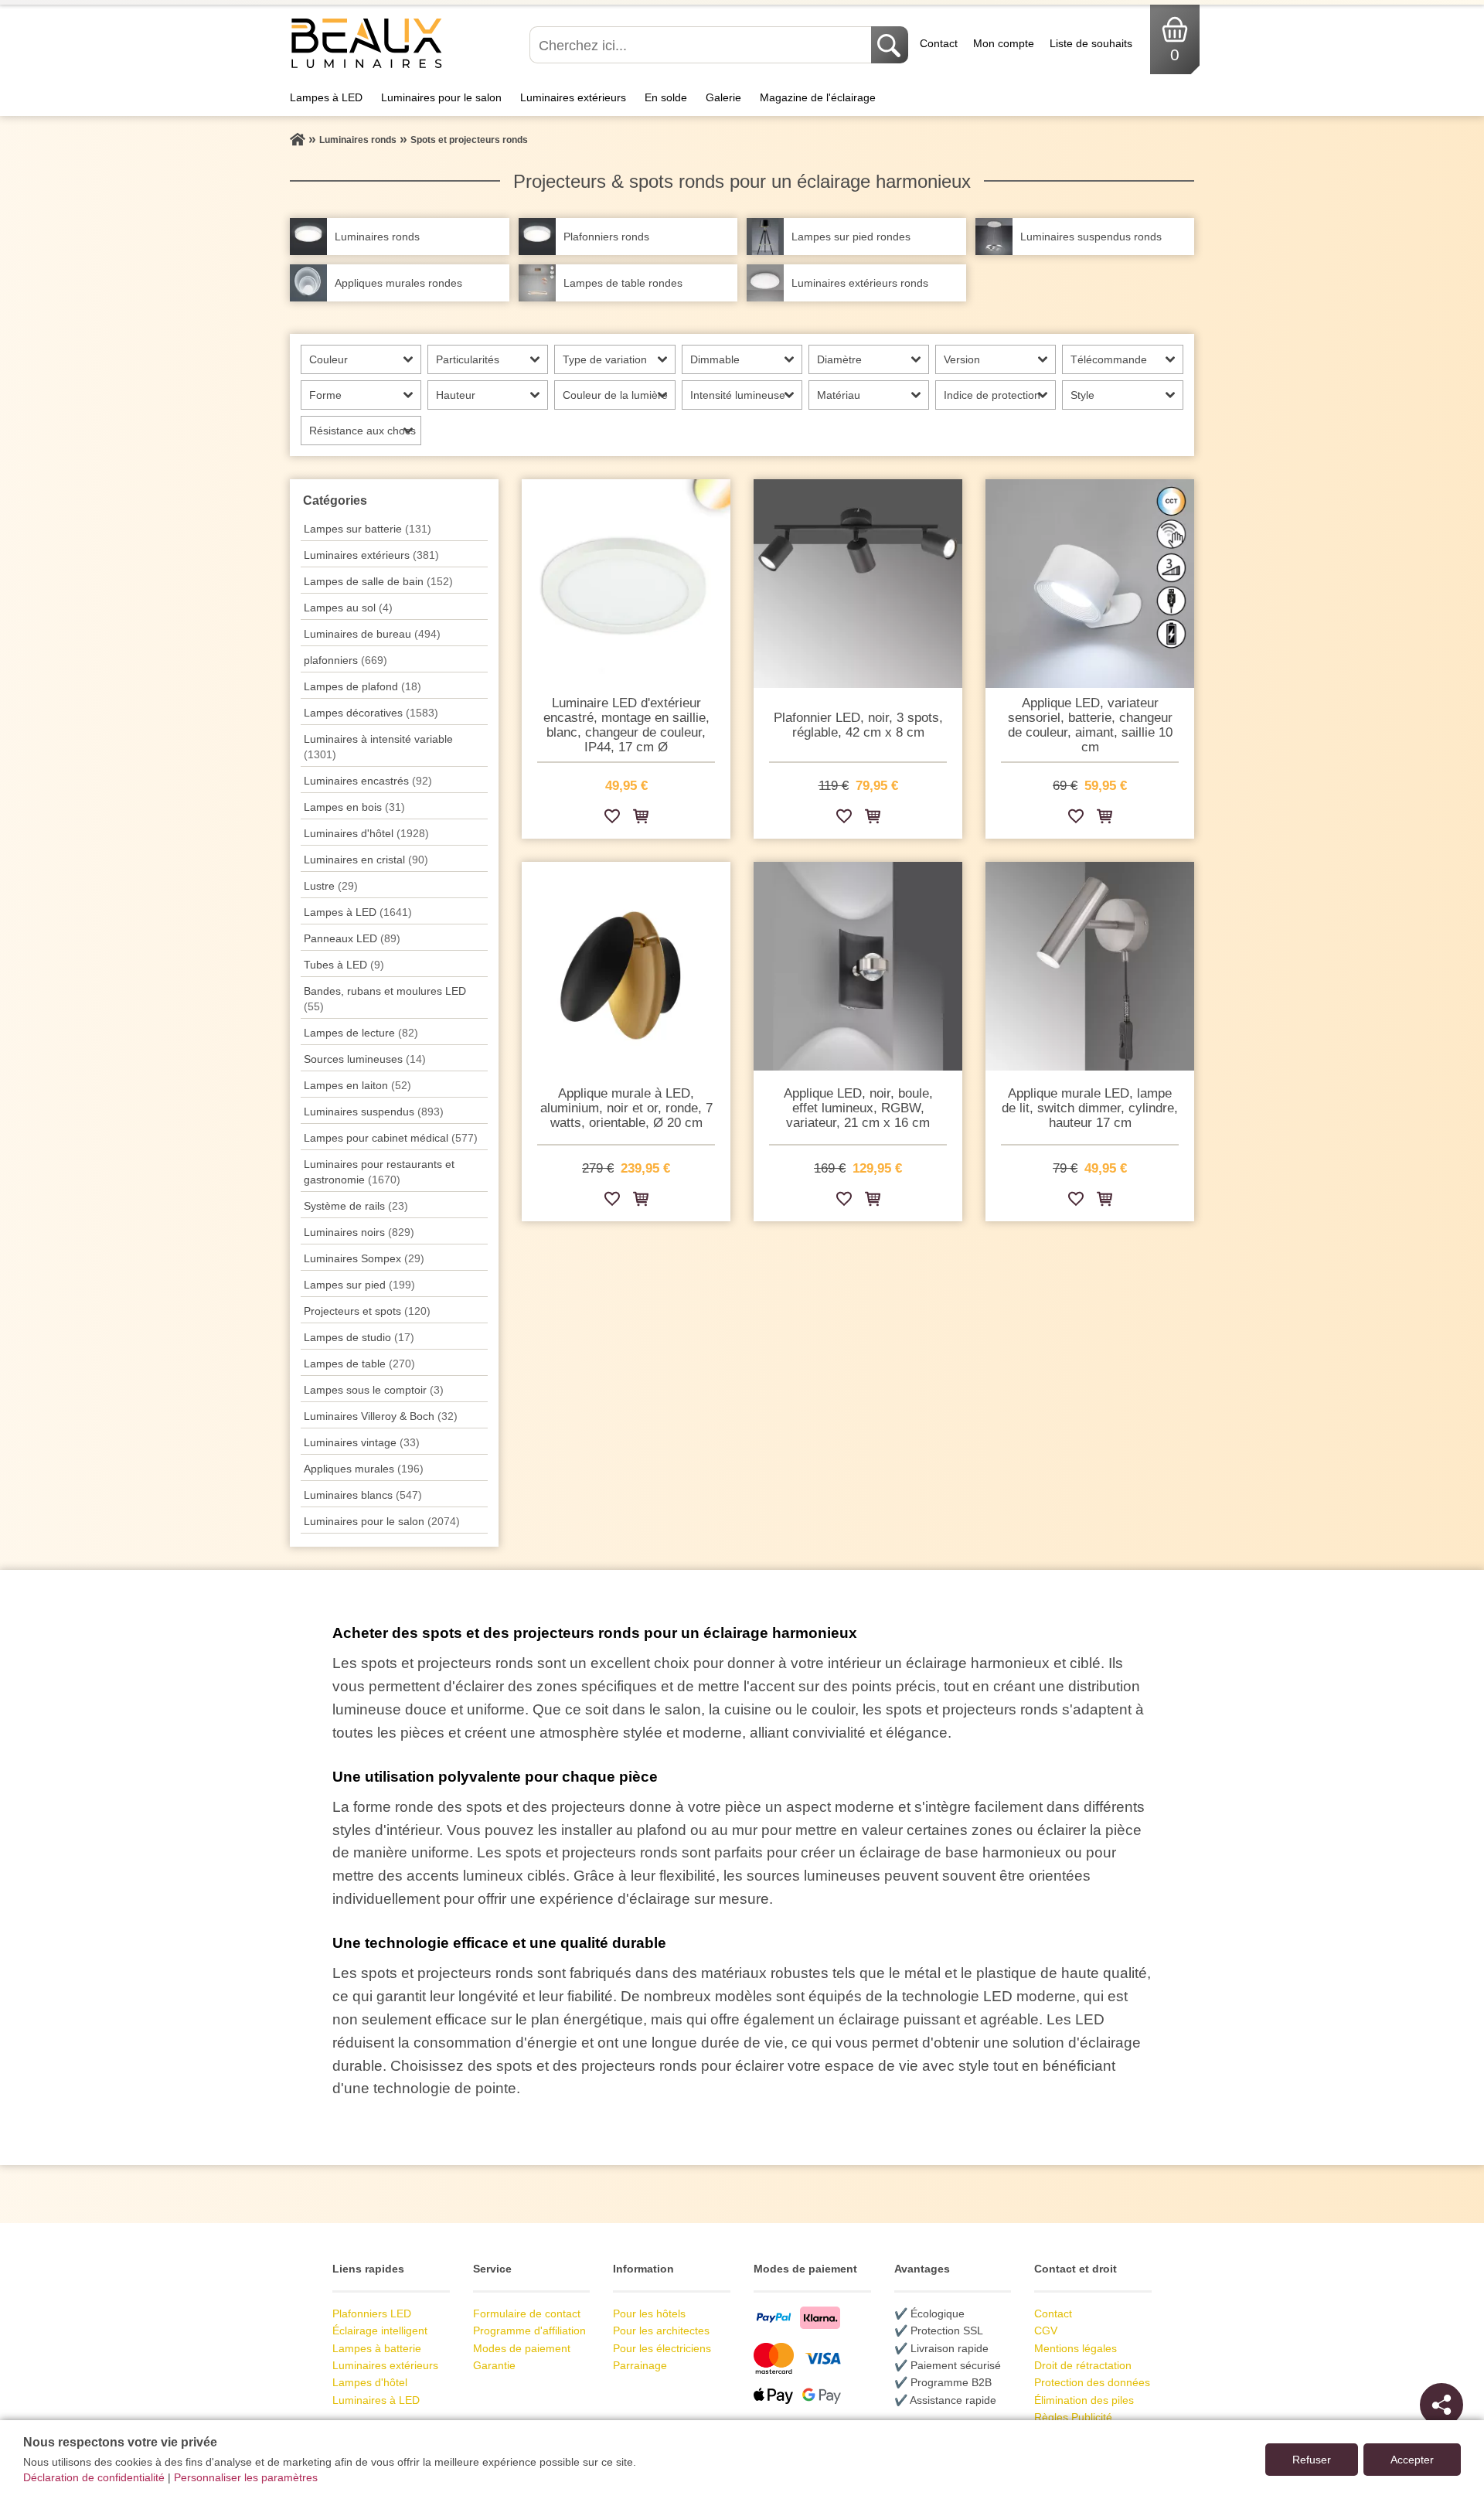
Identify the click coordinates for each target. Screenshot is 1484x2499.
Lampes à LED (326, 97)
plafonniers (345, 660)
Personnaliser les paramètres (246, 2477)
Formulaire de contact (527, 2313)
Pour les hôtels (649, 2313)
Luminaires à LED (376, 2400)
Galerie (723, 97)
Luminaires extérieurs (573, 97)
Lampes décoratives (371, 713)
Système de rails (356, 1206)
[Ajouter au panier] (641, 819)
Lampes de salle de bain (378, 581)
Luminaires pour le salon (441, 97)
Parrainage (640, 2365)
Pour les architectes (661, 2330)
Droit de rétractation (1083, 2365)
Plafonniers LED (372, 2313)
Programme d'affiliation (529, 2330)
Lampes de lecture (361, 1033)
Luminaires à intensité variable (378, 747)
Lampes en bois (354, 807)
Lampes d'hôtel (370, 2382)
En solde (666, 97)
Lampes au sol (348, 608)
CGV (1046, 2330)
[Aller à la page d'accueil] (298, 140)
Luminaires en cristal (366, 860)
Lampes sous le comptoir (374, 1390)
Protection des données (1092, 2382)
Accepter (1412, 2460)
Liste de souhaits (1091, 43)
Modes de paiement (522, 2348)
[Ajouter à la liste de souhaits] (612, 819)
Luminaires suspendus (374, 1112)
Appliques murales (364, 1469)
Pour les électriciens (662, 2348)
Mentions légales (1076, 2348)
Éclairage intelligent (380, 2330)
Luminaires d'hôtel (366, 833)
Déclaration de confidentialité (94, 2477)
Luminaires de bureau (372, 634)
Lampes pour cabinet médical (391, 1138)
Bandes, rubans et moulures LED (385, 999)
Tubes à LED (344, 965)
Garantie (494, 2365)
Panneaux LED (352, 938)
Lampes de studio (359, 1337)
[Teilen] (1441, 2405)
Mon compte (1004, 43)
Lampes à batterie (377, 2348)
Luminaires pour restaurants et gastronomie (379, 1172)
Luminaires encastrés (368, 781)
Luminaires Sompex (364, 1258)
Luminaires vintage (362, 1442)
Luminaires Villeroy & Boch (381, 1416)
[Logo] (367, 66)
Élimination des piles (1084, 2400)
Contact (939, 43)
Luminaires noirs (359, 1232)
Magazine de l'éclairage (818, 97)
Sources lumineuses (365, 1059)
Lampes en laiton (357, 1085)
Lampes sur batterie (368, 529)
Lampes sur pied (359, 1285)
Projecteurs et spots (367, 1311)
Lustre (331, 886)
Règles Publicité (1073, 2417)
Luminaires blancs (363, 1495)
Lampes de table (359, 1364)
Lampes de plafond (362, 686)
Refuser (1312, 2460)
